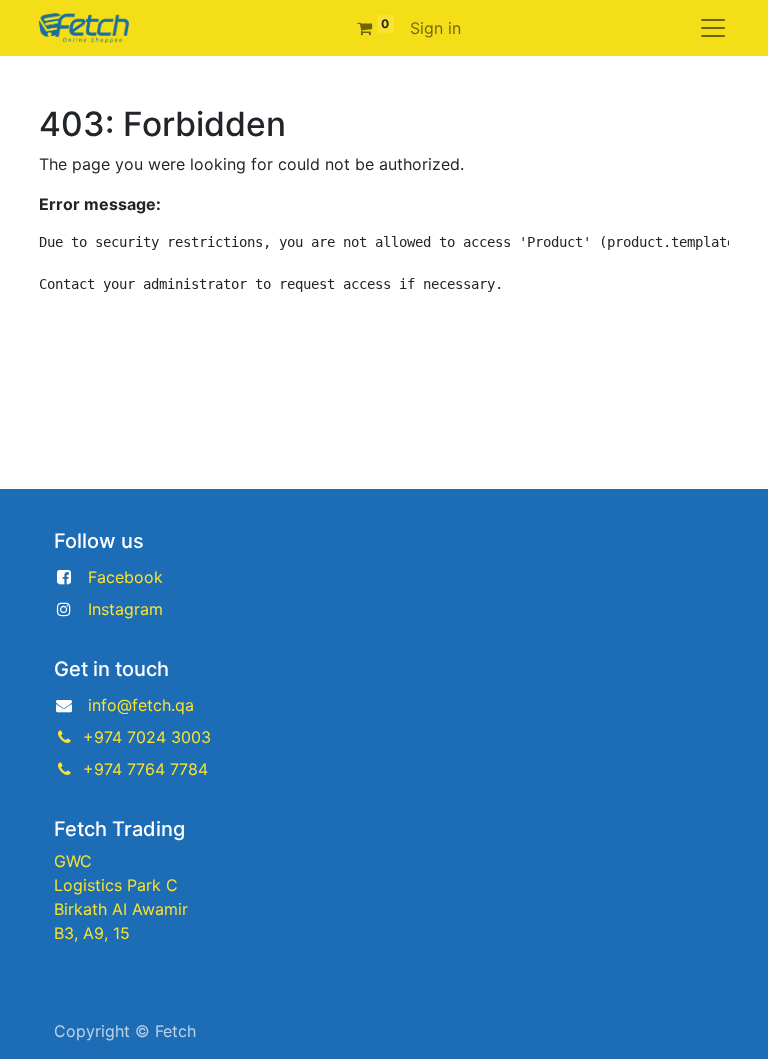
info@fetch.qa (141, 705)
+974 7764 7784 (145, 769)
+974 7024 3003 (147, 737)
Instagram (125, 609)
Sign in (435, 28)
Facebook (125, 577)
